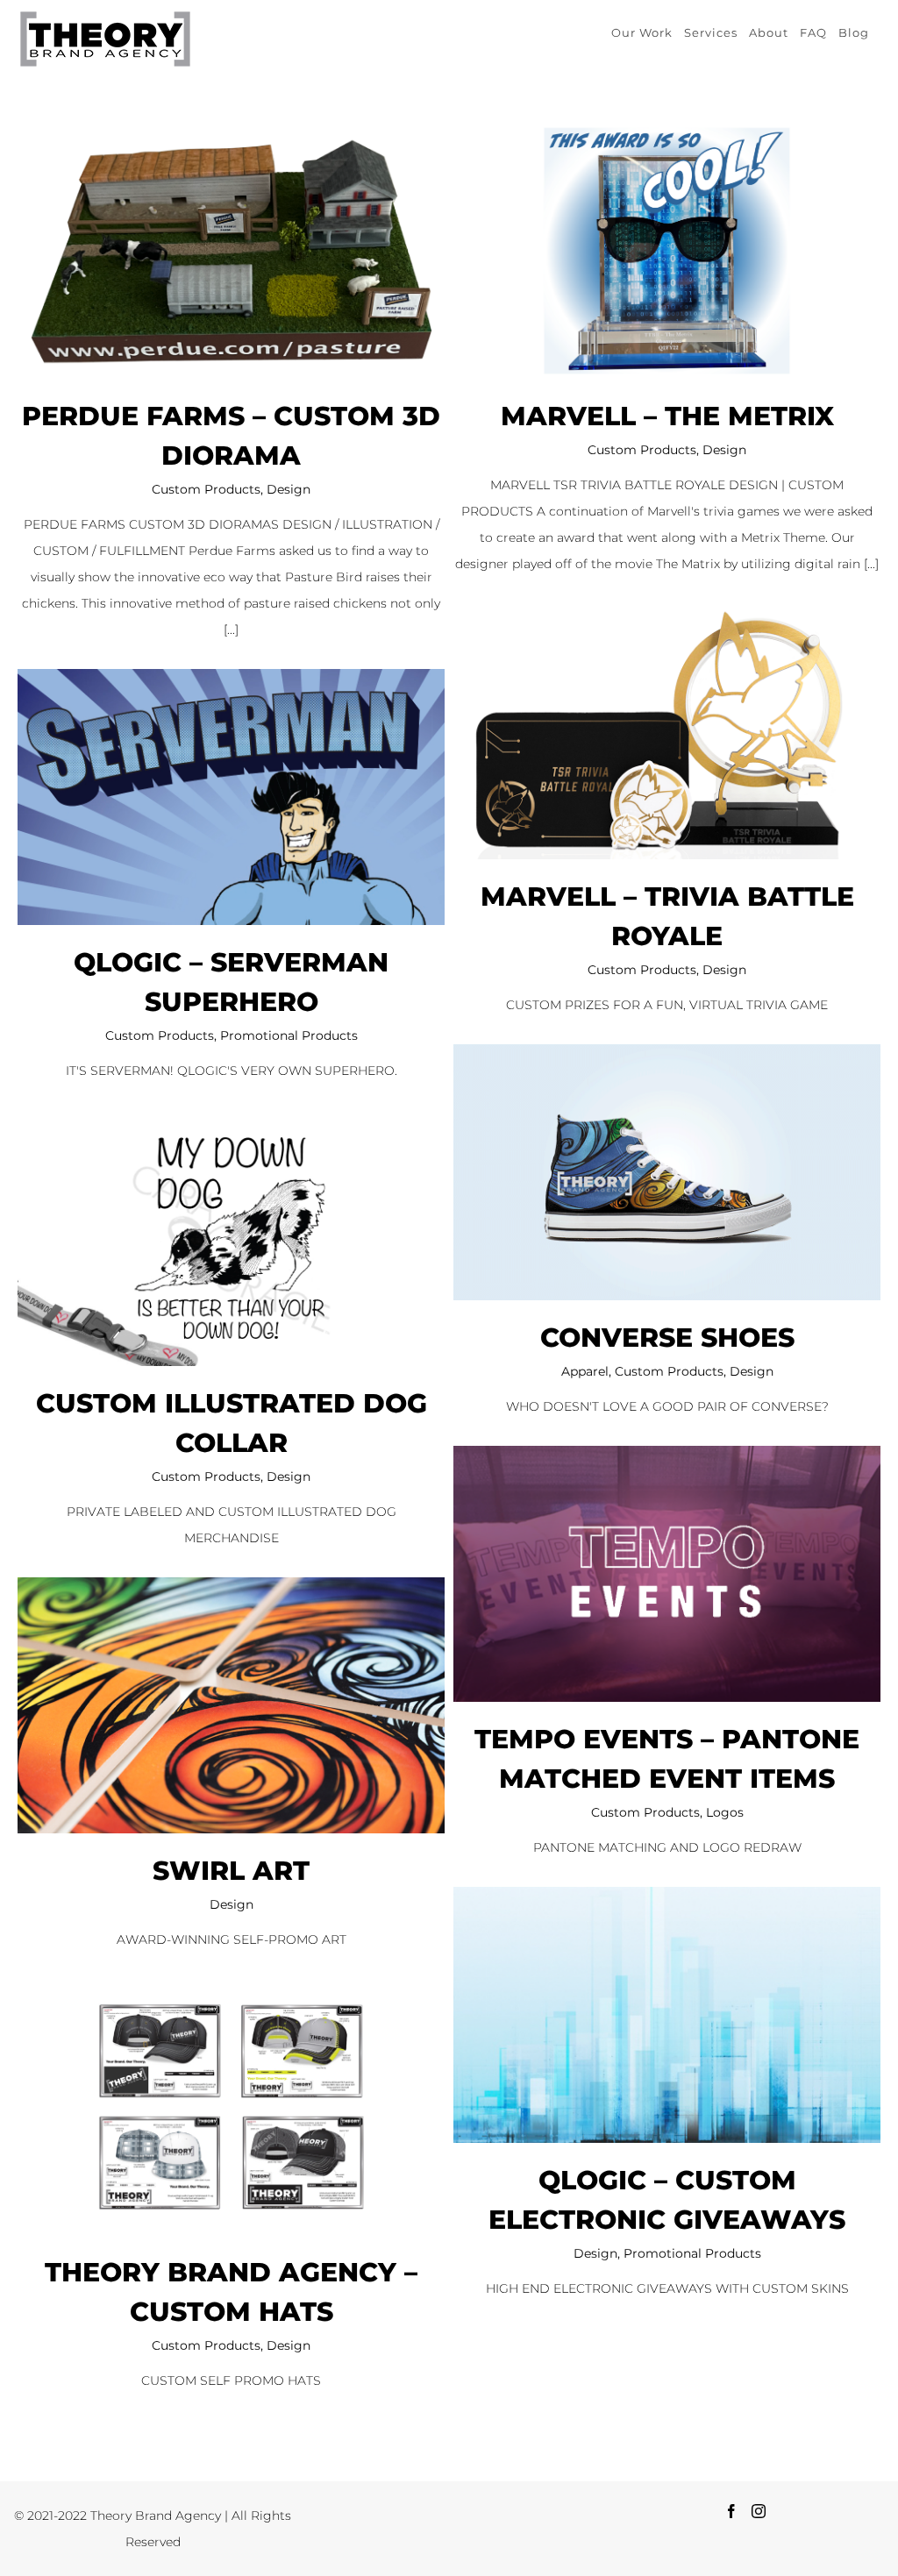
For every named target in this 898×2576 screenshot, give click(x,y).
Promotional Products (289, 1035)
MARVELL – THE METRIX (667, 416)
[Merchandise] (231, 251)
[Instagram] (759, 2511)
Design (289, 489)
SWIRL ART (231, 1871)
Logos (725, 1812)
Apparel (585, 1371)
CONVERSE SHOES (667, 1338)
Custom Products (206, 489)
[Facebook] (731, 2511)
